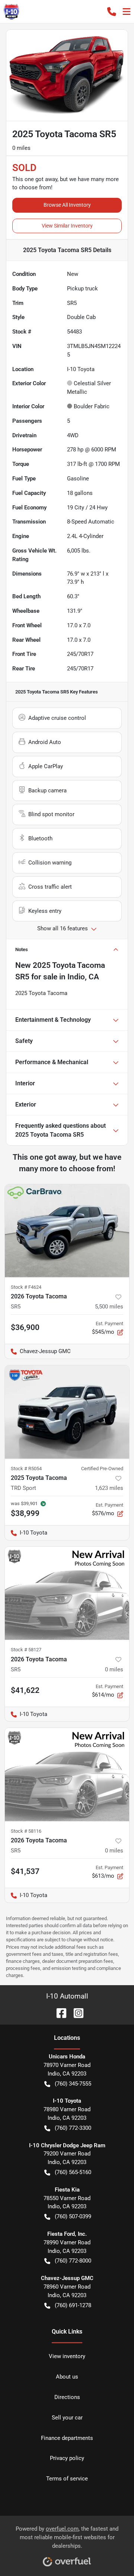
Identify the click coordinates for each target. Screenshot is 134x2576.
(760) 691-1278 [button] (73, 2305)
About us (67, 2377)
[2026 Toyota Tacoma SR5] (67, 1231)
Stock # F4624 (26, 1287)
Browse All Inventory (67, 205)
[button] (112, 12)
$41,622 (25, 1690)
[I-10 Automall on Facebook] (58, 2012)
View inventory (67, 2356)
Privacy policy (67, 2458)
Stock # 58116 (26, 1831)
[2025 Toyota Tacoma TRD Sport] (67, 1412)
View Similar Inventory (67, 226)
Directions (67, 2397)
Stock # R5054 (26, 1469)
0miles (114, 1669)
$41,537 (25, 1871)
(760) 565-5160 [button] (73, 2172)
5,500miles (109, 1307)
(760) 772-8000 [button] (73, 2261)
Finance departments (67, 2438)
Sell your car (67, 2418)
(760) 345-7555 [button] (73, 2084)
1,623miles (109, 1488)
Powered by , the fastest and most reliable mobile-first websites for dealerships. (67, 2537)
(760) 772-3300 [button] (73, 2128)
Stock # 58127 (26, 1650)
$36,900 (25, 1327)
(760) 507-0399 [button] (73, 2216)
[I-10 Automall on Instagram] (76, 2012)
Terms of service (67, 2479)
